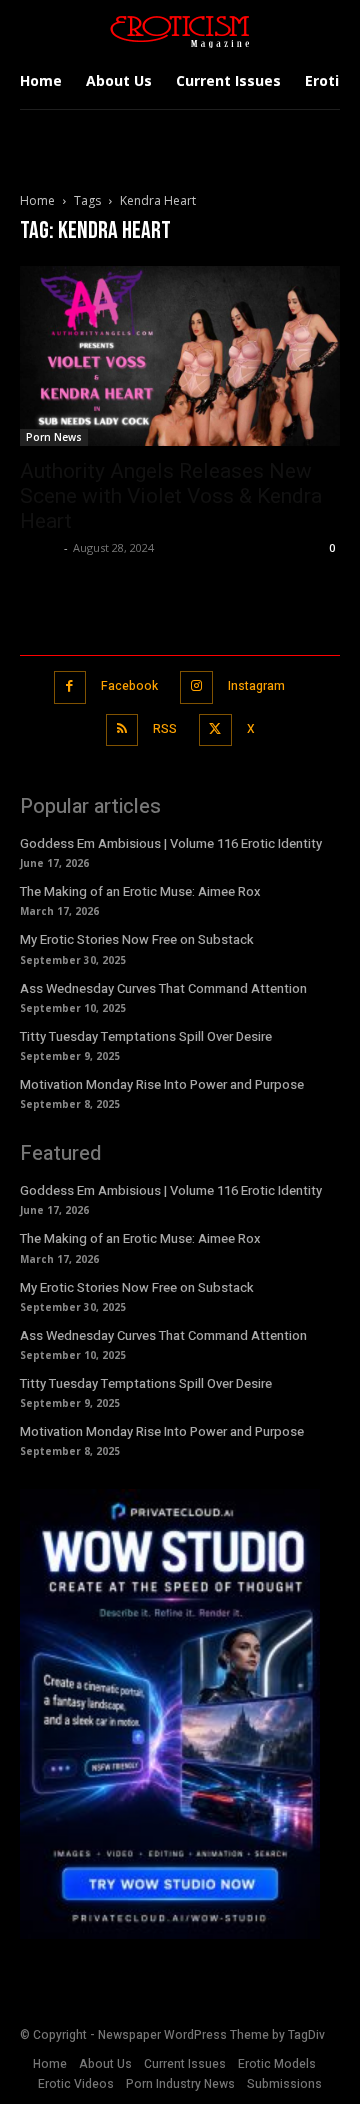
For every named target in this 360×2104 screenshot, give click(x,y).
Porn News (54, 437)
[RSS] (122, 730)
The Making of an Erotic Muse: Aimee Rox (140, 891)
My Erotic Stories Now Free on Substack (137, 939)
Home (37, 200)
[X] (215, 730)
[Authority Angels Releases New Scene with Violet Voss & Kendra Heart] (180, 356)
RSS (165, 729)
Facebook (129, 686)
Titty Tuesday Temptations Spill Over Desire (146, 1036)
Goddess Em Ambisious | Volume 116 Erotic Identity (171, 843)
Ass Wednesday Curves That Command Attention (163, 988)
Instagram (256, 686)
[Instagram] (196, 687)
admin (39, 547)
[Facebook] (70, 687)
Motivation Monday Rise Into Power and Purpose (162, 1084)
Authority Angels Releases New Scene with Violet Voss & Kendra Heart (171, 496)
